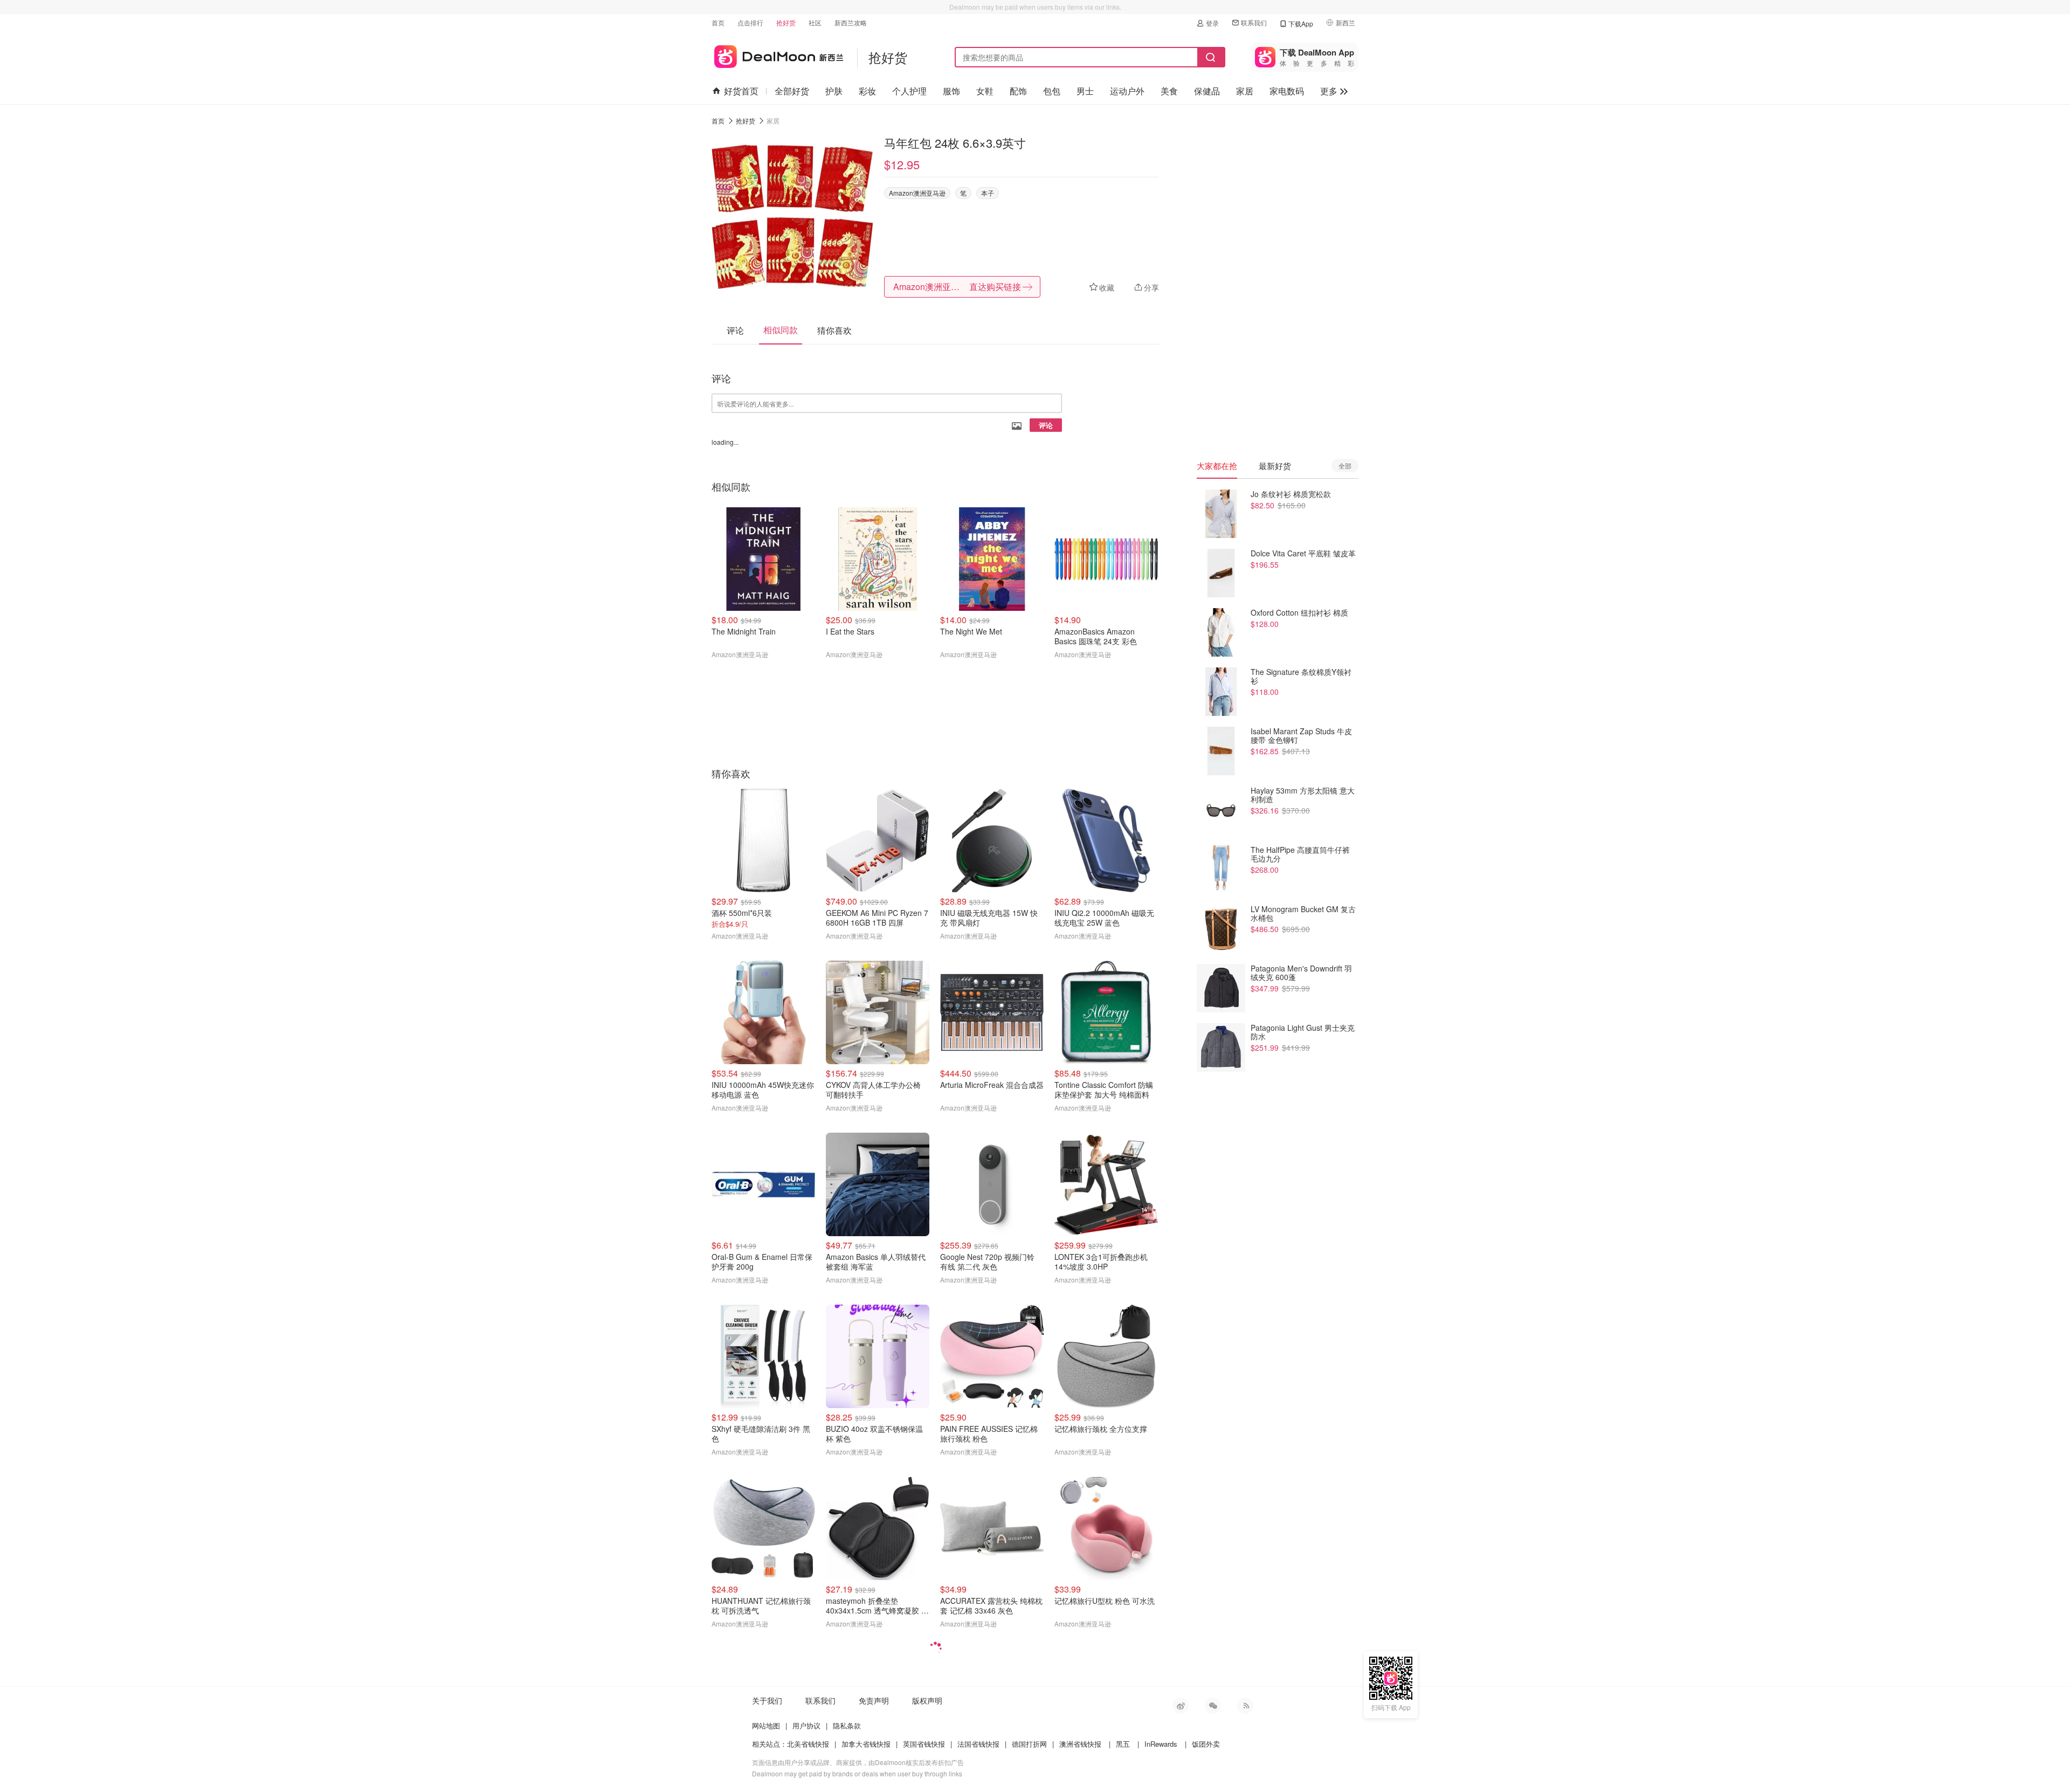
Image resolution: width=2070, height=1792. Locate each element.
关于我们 (767, 1700)
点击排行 (750, 22)
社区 (815, 22)
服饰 (951, 91)
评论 (1046, 425)
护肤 (834, 91)
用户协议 (806, 1725)
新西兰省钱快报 (778, 55)
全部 (1345, 466)
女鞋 (985, 91)
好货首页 (741, 91)
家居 (1245, 91)
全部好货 (792, 91)
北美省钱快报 (808, 1744)
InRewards (1161, 1744)
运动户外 (1127, 91)
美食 (1169, 91)
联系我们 (1254, 22)
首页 (718, 22)
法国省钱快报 (978, 1744)
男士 (1085, 91)
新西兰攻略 (851, 22)
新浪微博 (1181, 1706)
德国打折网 (1029, 1744)
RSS (1245, 1706)
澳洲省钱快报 (1080, 1744)
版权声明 (927, 1700)
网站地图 (766, 1725)
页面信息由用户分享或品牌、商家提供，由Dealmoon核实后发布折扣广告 (858, 1762)
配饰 (1018, 91)
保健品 (1207, 91)
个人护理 (909, 91)
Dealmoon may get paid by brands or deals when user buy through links (857, 1773)
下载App (1301, 23)
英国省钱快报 (924, 1744)
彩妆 (867, 91)
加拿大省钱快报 (866, 1744)
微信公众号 (1213, 1706)
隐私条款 (847, 1725)
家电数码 (1287, 91)
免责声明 (874, 1700)
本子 (988, 193)
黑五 (1123, 1744)
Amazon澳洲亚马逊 (917, 193)
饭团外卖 (1206, 1744)
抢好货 (786, 22)
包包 (1052, 91)
